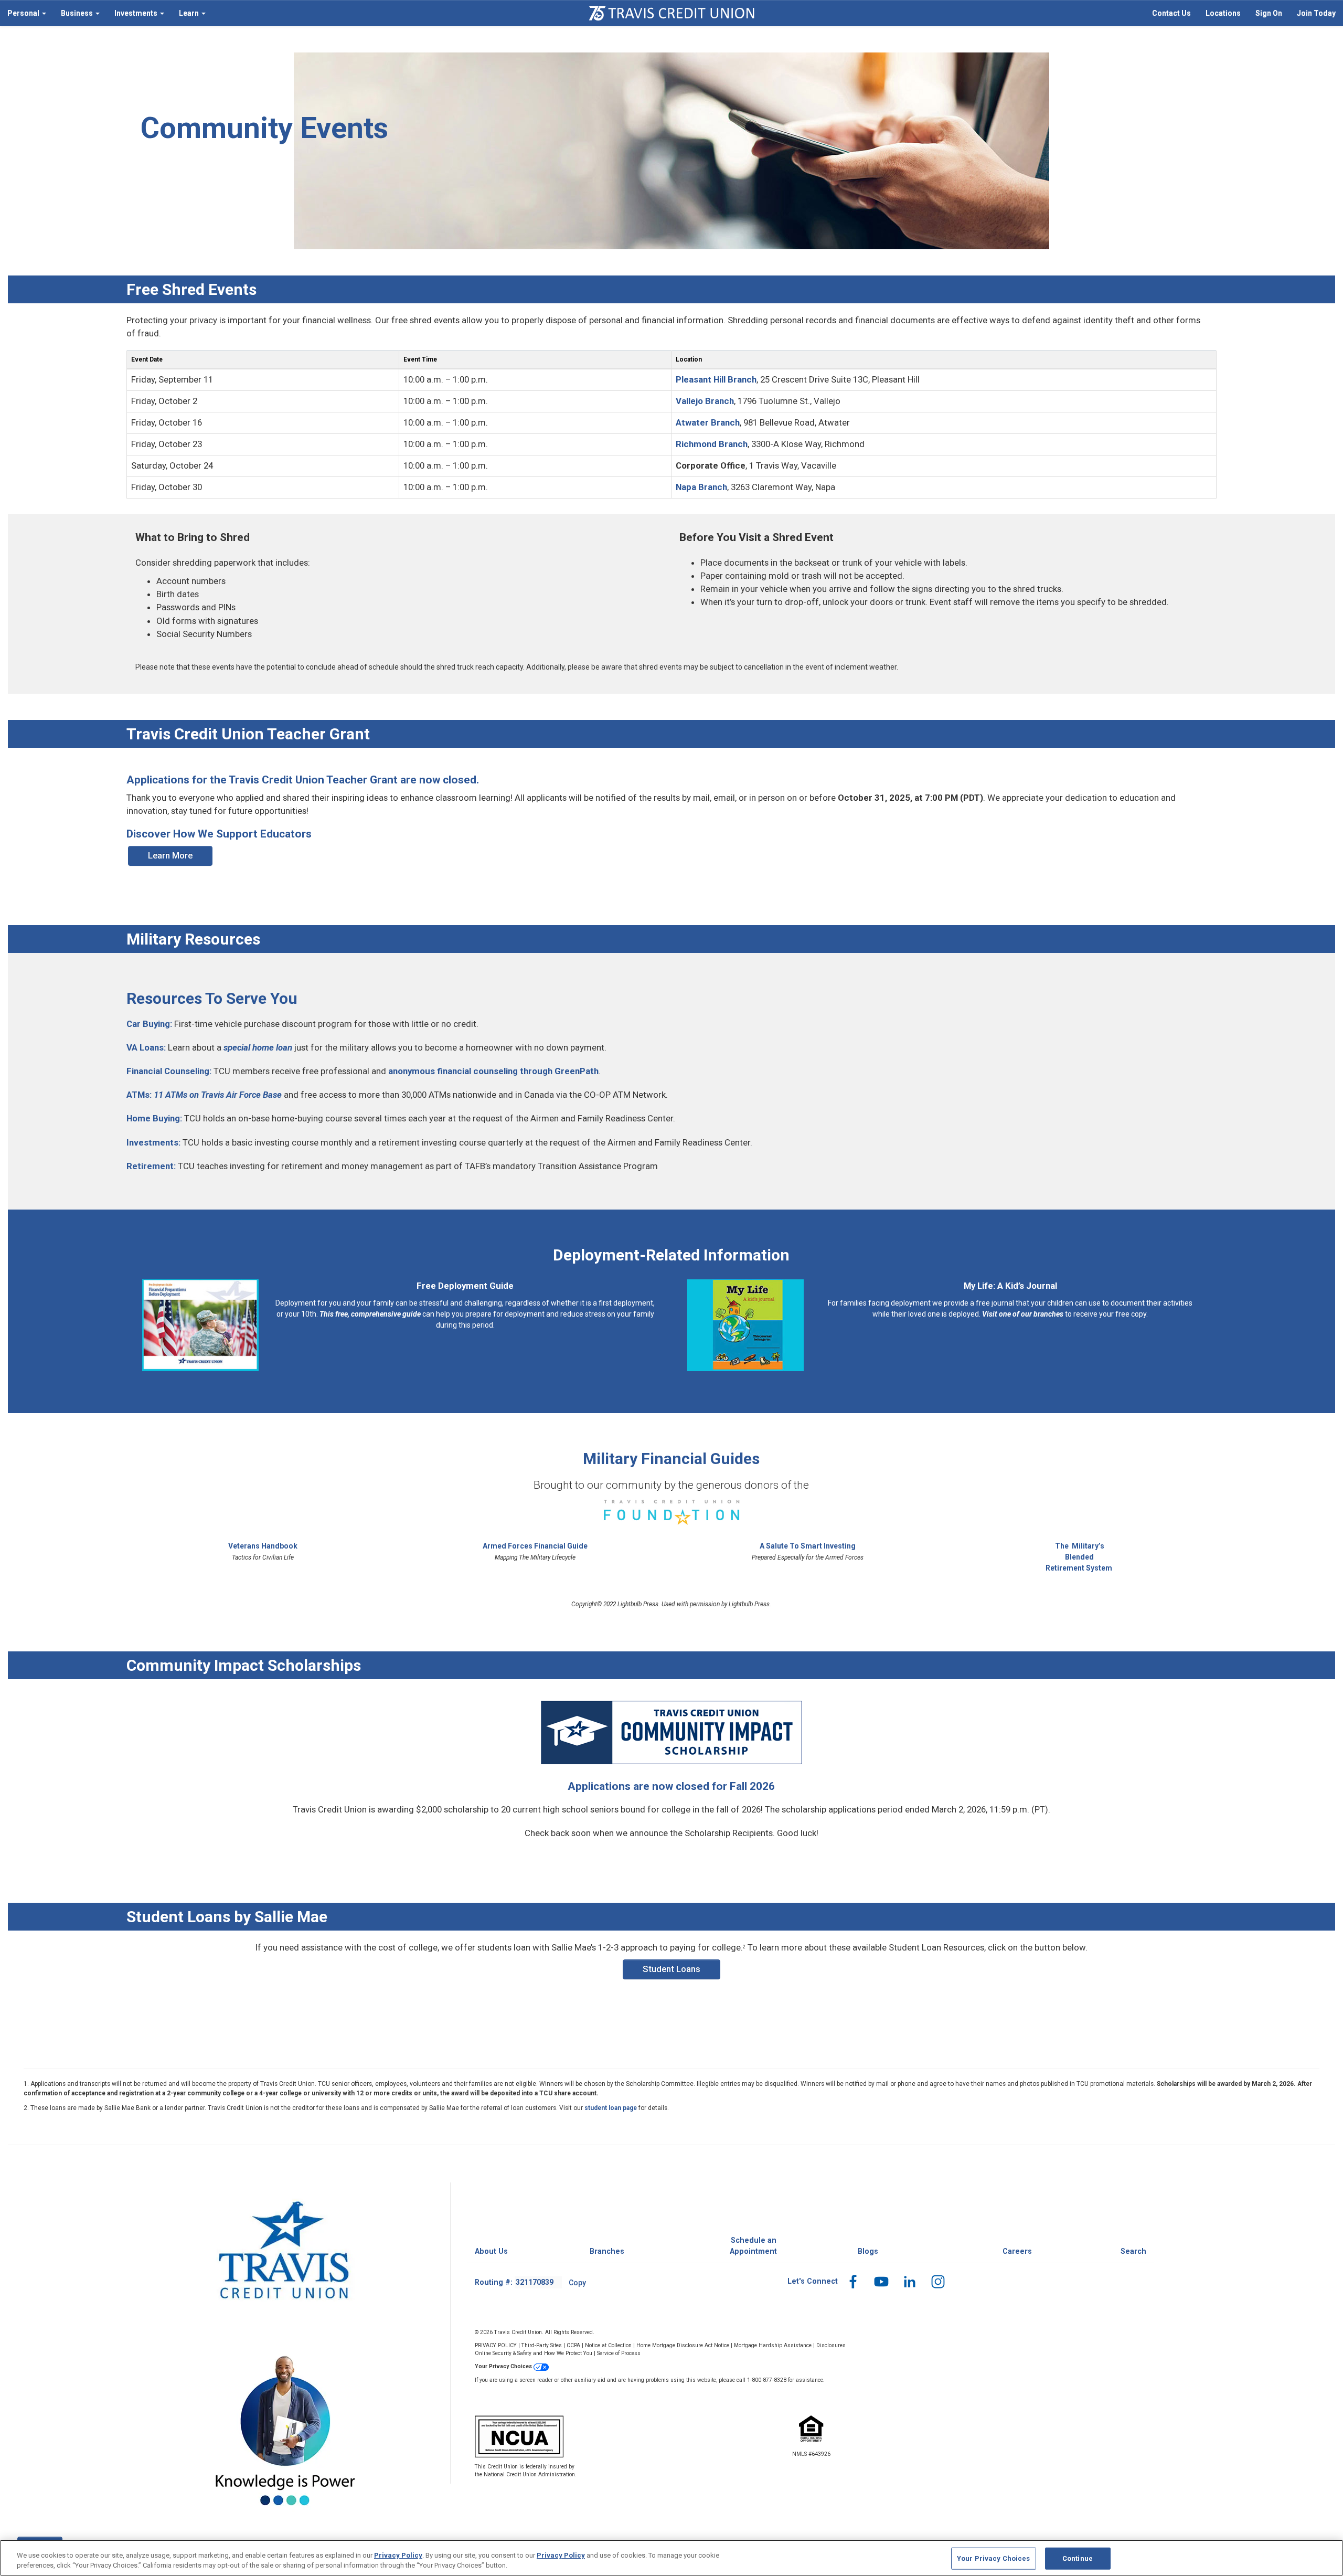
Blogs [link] (868, 2251)
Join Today (1316, 13)
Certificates (169, 107)
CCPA (573, 2345)
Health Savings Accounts (191, 136)
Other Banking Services (718, 78)
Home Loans (436, 63)
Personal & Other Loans (454, 122)
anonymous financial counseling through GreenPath (493, 1071)
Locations (1223, 13)
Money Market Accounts (190, 92)
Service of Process (619, 2353)
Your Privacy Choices (994, 2558)
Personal (23, 13)
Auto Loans (434, 92)
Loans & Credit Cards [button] (461, 47)
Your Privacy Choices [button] (504, 2366)
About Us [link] (491, 2251)
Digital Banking (704, 63)
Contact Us (1171, 13)
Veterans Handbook (263, 1546)
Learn (188, 13)
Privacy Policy (398, 2555)
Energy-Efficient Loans (452, 78)
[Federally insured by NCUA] (567, 2436)
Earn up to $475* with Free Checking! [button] (1024, 147)
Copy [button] (577, 2283)
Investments (135, 13)
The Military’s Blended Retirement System (1079, 1557)
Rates (689, 122)
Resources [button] (702, 47)
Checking (165, 63)
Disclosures (831, 2345)
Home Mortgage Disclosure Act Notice (683, 2345)
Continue (1078, 2558)
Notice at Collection (608, 2345)
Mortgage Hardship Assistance (773, 2345)
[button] (853, 2281)
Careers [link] (1017, 2251)
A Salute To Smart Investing (808, 1546)
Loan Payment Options (717, 107)
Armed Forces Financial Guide (535, 1546)
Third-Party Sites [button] (542, 2345)
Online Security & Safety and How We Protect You (534, 2353)
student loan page (611, 2108)
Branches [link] (607, 2251)
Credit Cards (435, 136)
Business (76, 13)
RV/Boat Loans (440, 107)
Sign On (1269, 13)
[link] (1171, 13)
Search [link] (1133, 2251)
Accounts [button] (171, 47)
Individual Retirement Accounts (202, 122)
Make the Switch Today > (987, 163)
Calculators (698, 92)
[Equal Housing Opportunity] (811, 2440)
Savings (163, 78)
